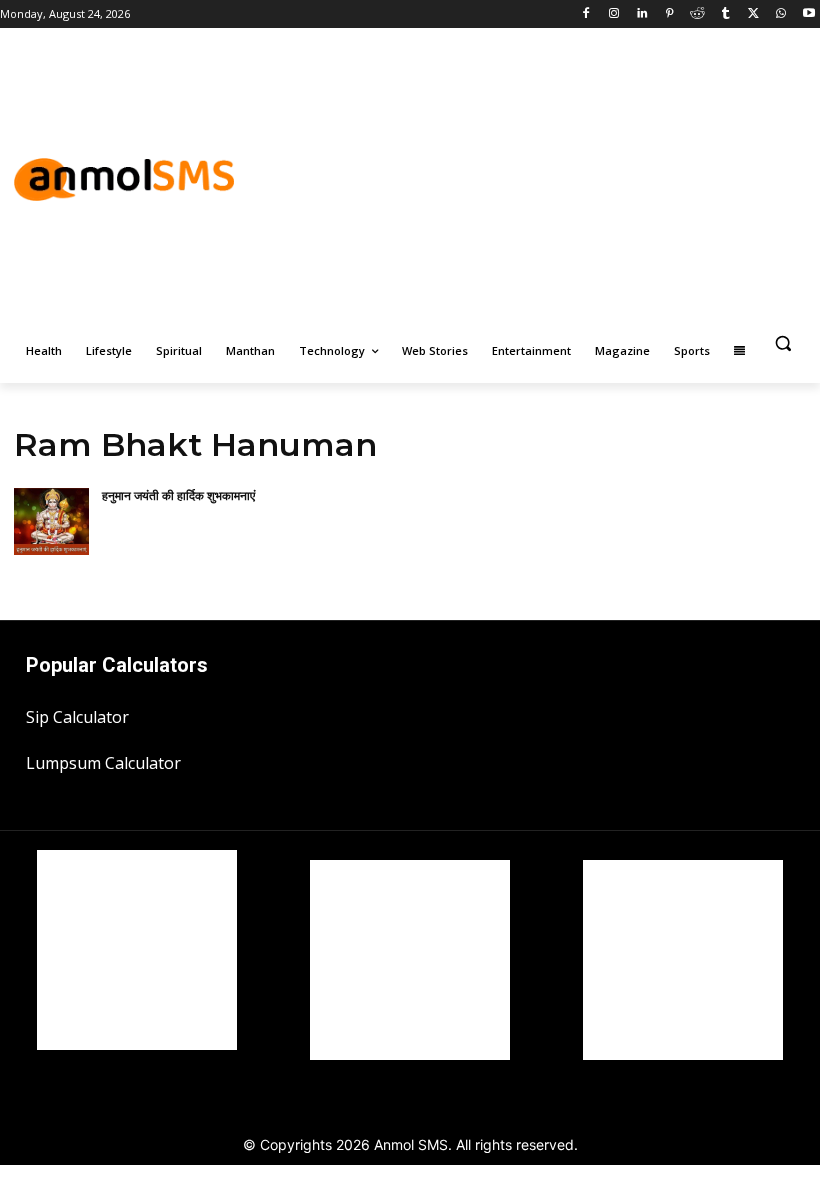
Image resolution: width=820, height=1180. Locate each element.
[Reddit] (697, 14)
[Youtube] (808, 14)
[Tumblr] (725, 14)
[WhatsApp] (780, 14)
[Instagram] (614, 14)
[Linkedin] (641, 14)
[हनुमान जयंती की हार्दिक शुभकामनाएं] (51, 522)
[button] (782, 343)
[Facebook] (586, 14)
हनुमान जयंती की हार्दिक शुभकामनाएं (178, 495)
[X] (753, 14)
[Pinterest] (669, 14)
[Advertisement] (579, 177)
